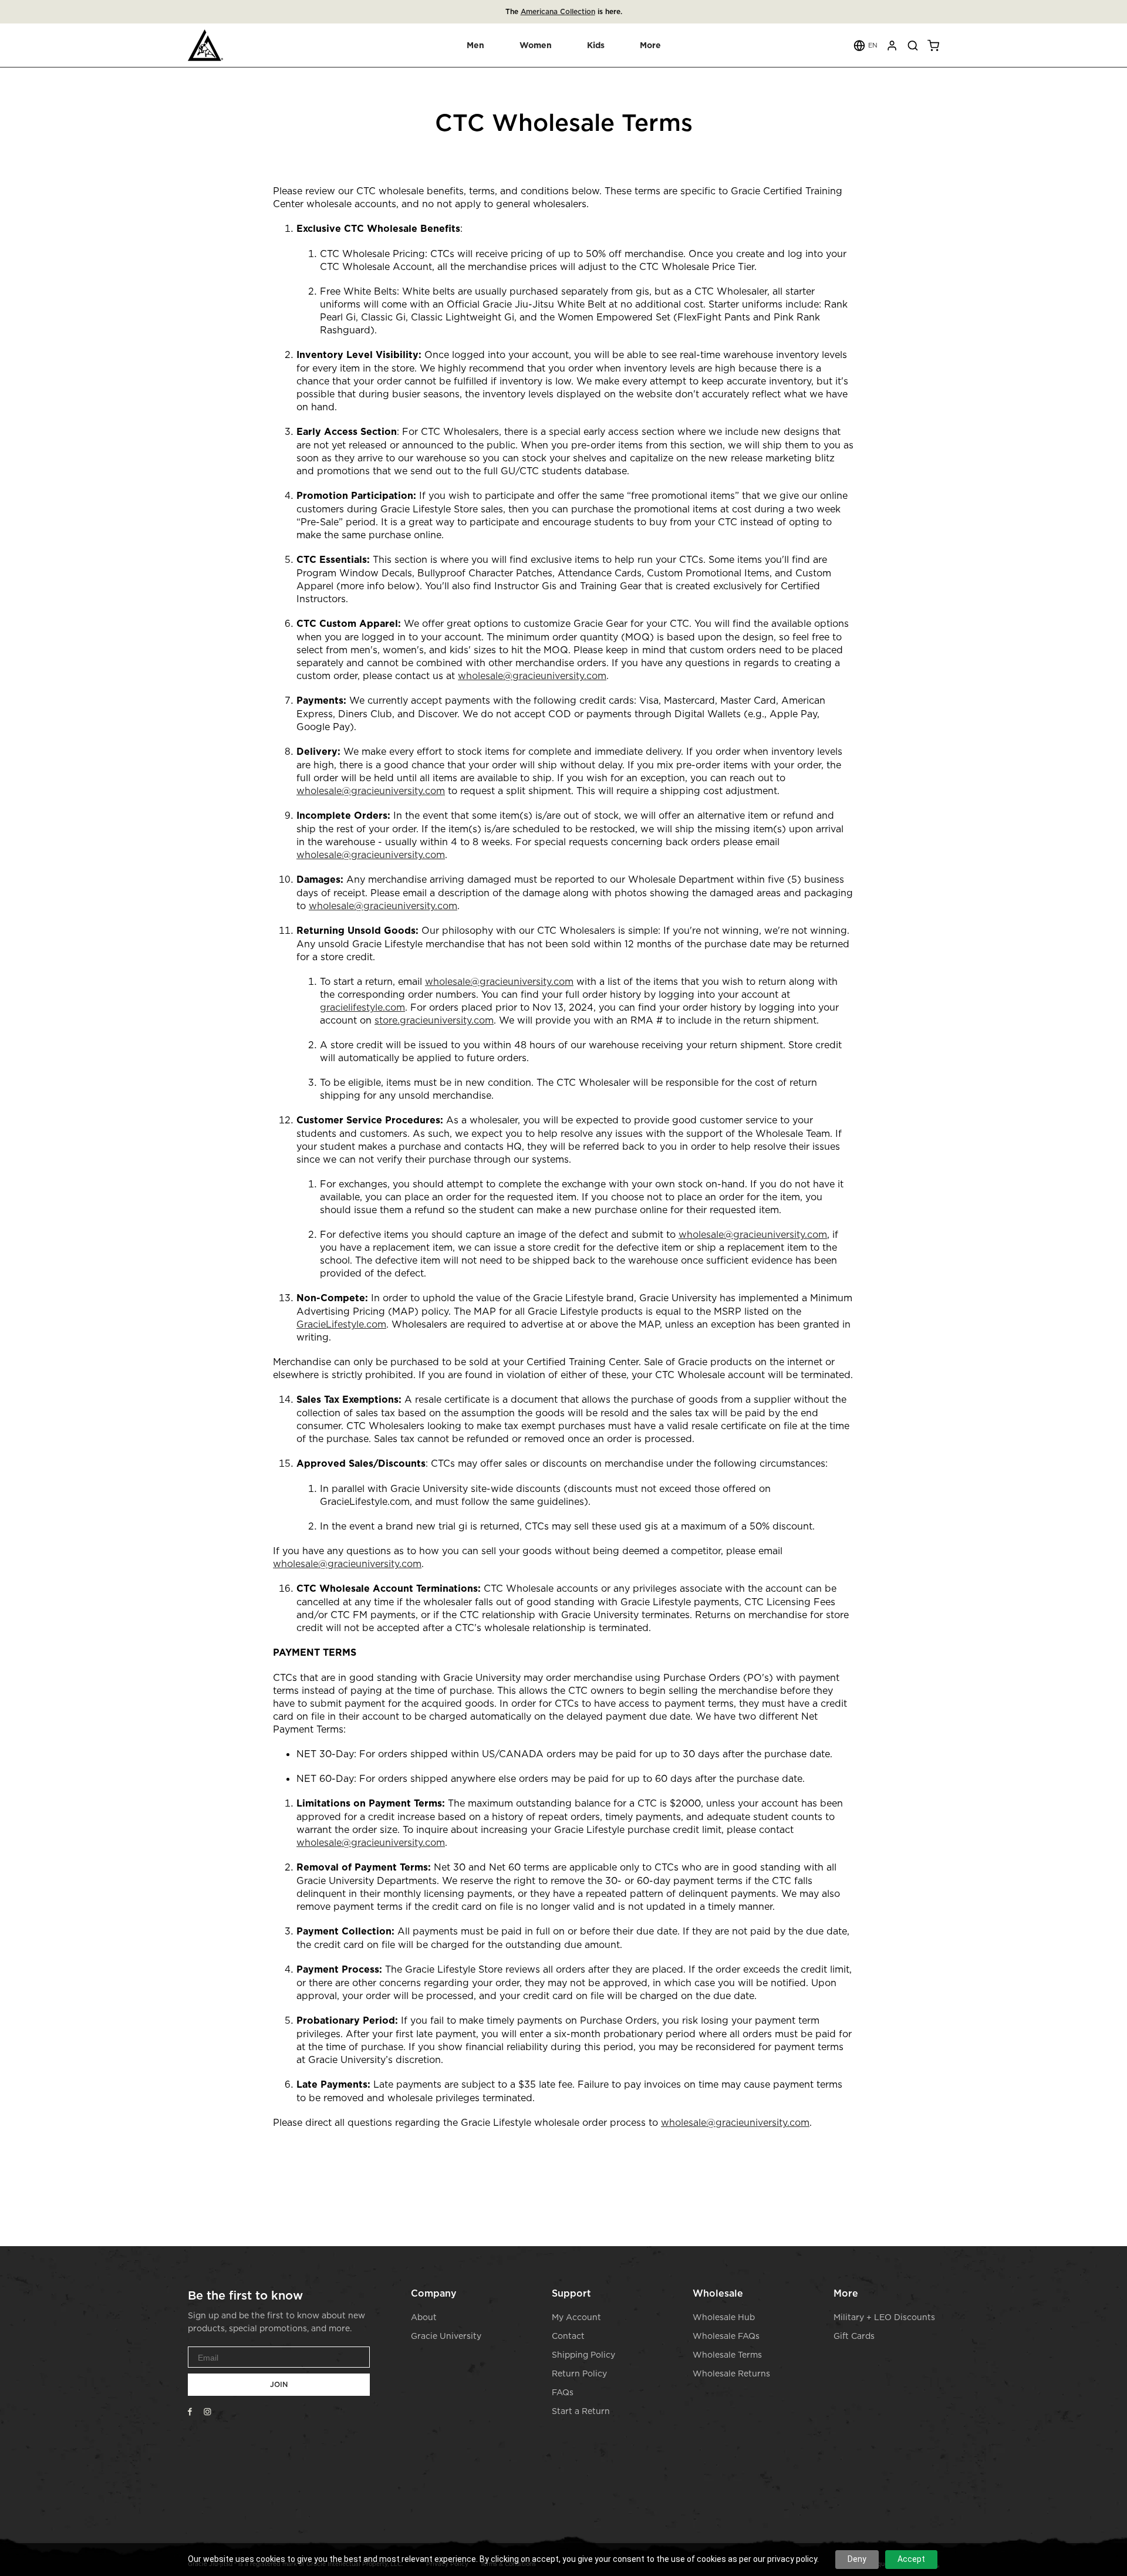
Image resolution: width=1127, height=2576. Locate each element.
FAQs (563, 2392)
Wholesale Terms (727, 2354)
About (424, 2317)
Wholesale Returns (731, 2373)
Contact (568, 2336)
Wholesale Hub (724, 2317)
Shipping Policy (583, 2354)
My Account (576, 2317)
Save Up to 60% (589, 11)
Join (279, 2384)
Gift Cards (854, 2336)
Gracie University (446, 2336)
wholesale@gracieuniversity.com (735, 2122)
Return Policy (579, 2373)
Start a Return (581, 2411)
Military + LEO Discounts (884, 2317)
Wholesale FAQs (726, 2336)
